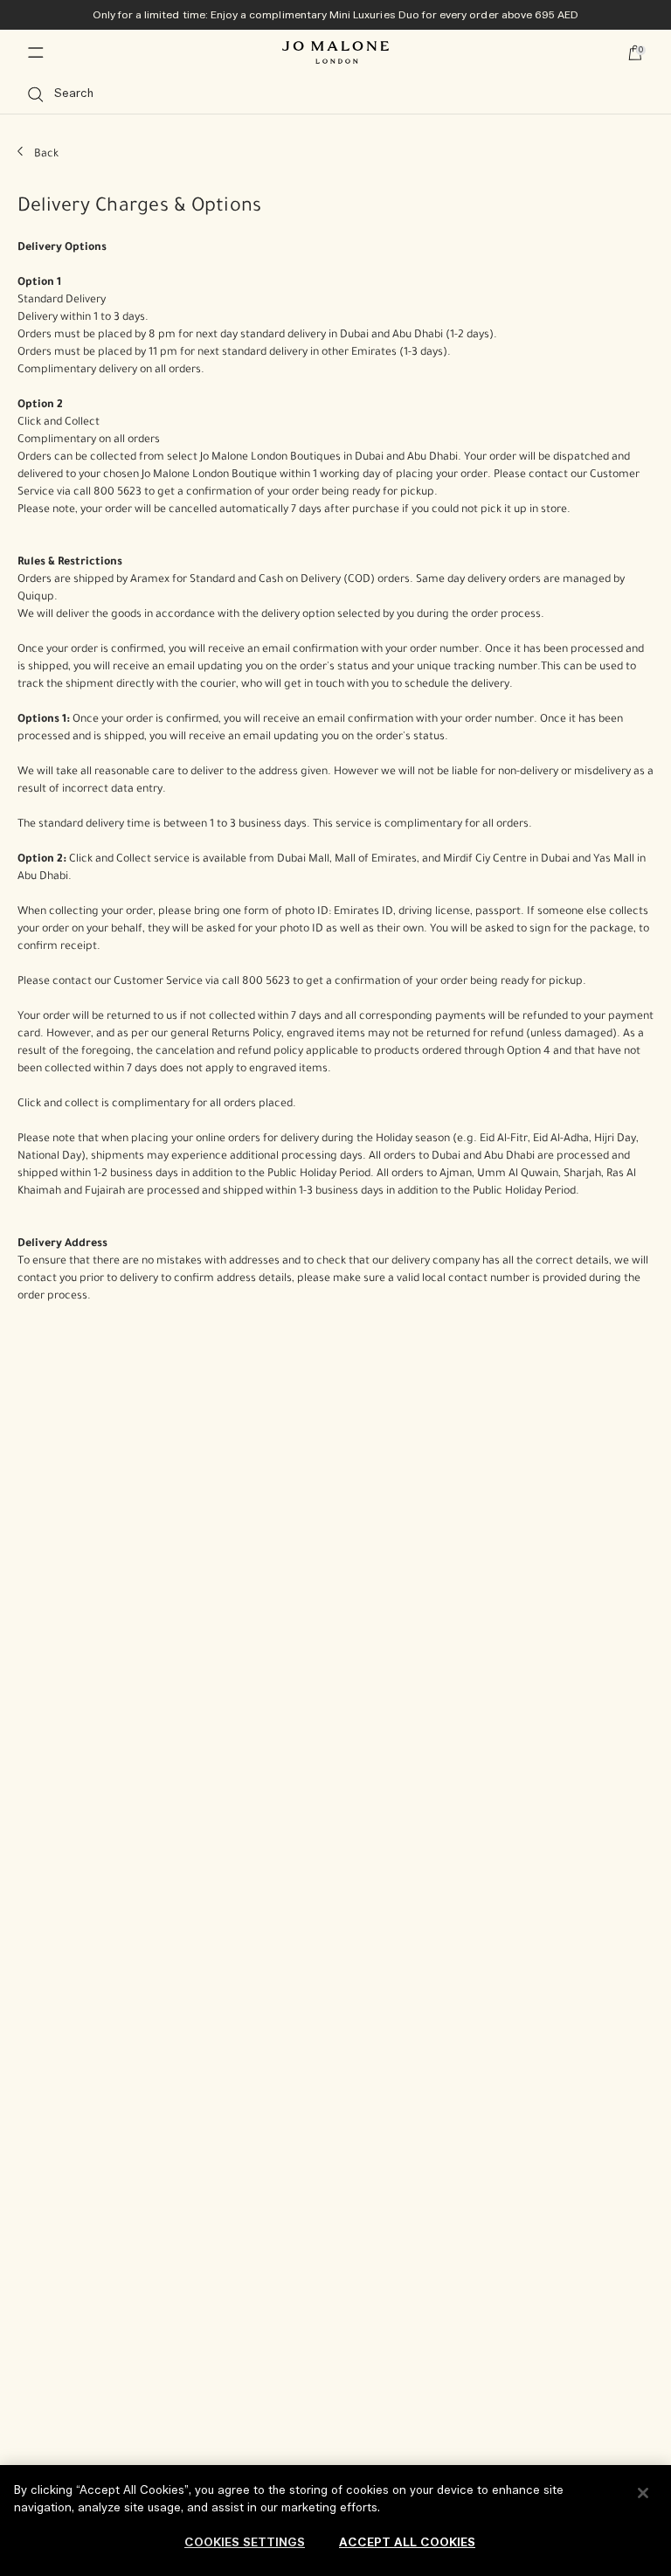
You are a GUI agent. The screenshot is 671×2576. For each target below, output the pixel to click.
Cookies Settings (245, 2543)
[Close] (643, 2493)
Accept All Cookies (407, 2543)
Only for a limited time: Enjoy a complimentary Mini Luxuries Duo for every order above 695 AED (336, 15)
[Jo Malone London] (335, 52)
